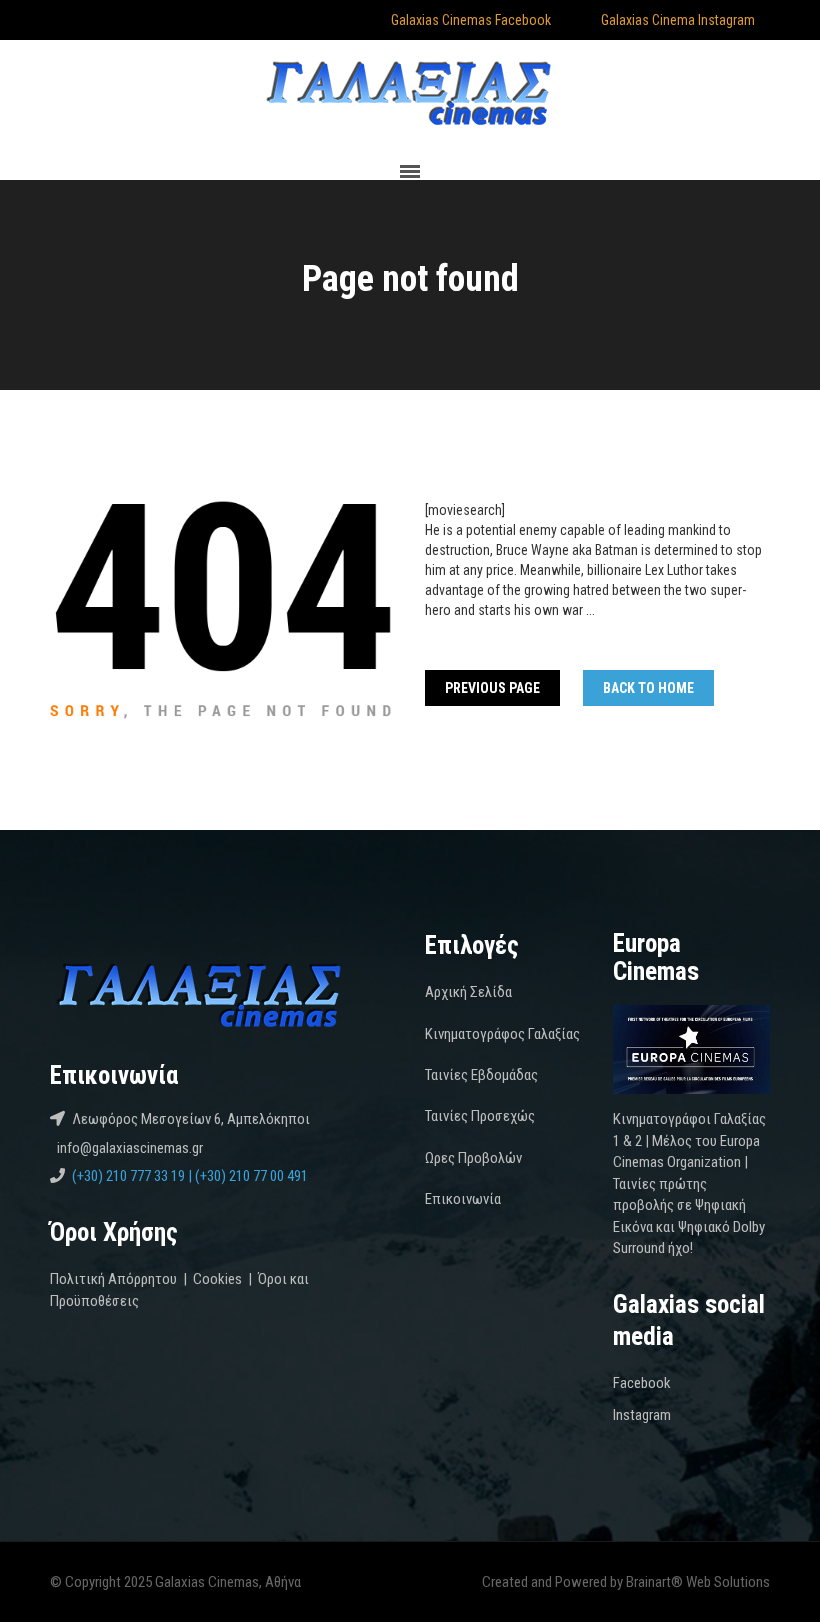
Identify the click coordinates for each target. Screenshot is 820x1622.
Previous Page (492, 688)
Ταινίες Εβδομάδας (481, 1075)
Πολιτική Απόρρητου (113, 1279)
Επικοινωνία (463, 1199)
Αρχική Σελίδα (468, 992)
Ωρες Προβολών (473, 1158)
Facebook (642, 1383)
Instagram (642, 1415)
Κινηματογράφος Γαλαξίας (502, 1034)
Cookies (217, 1279)
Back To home (648, 688)
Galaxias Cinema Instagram (676, 20)
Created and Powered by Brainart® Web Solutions (626, 1582)
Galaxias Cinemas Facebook (469, 20)
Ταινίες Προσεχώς (480, 1116)
